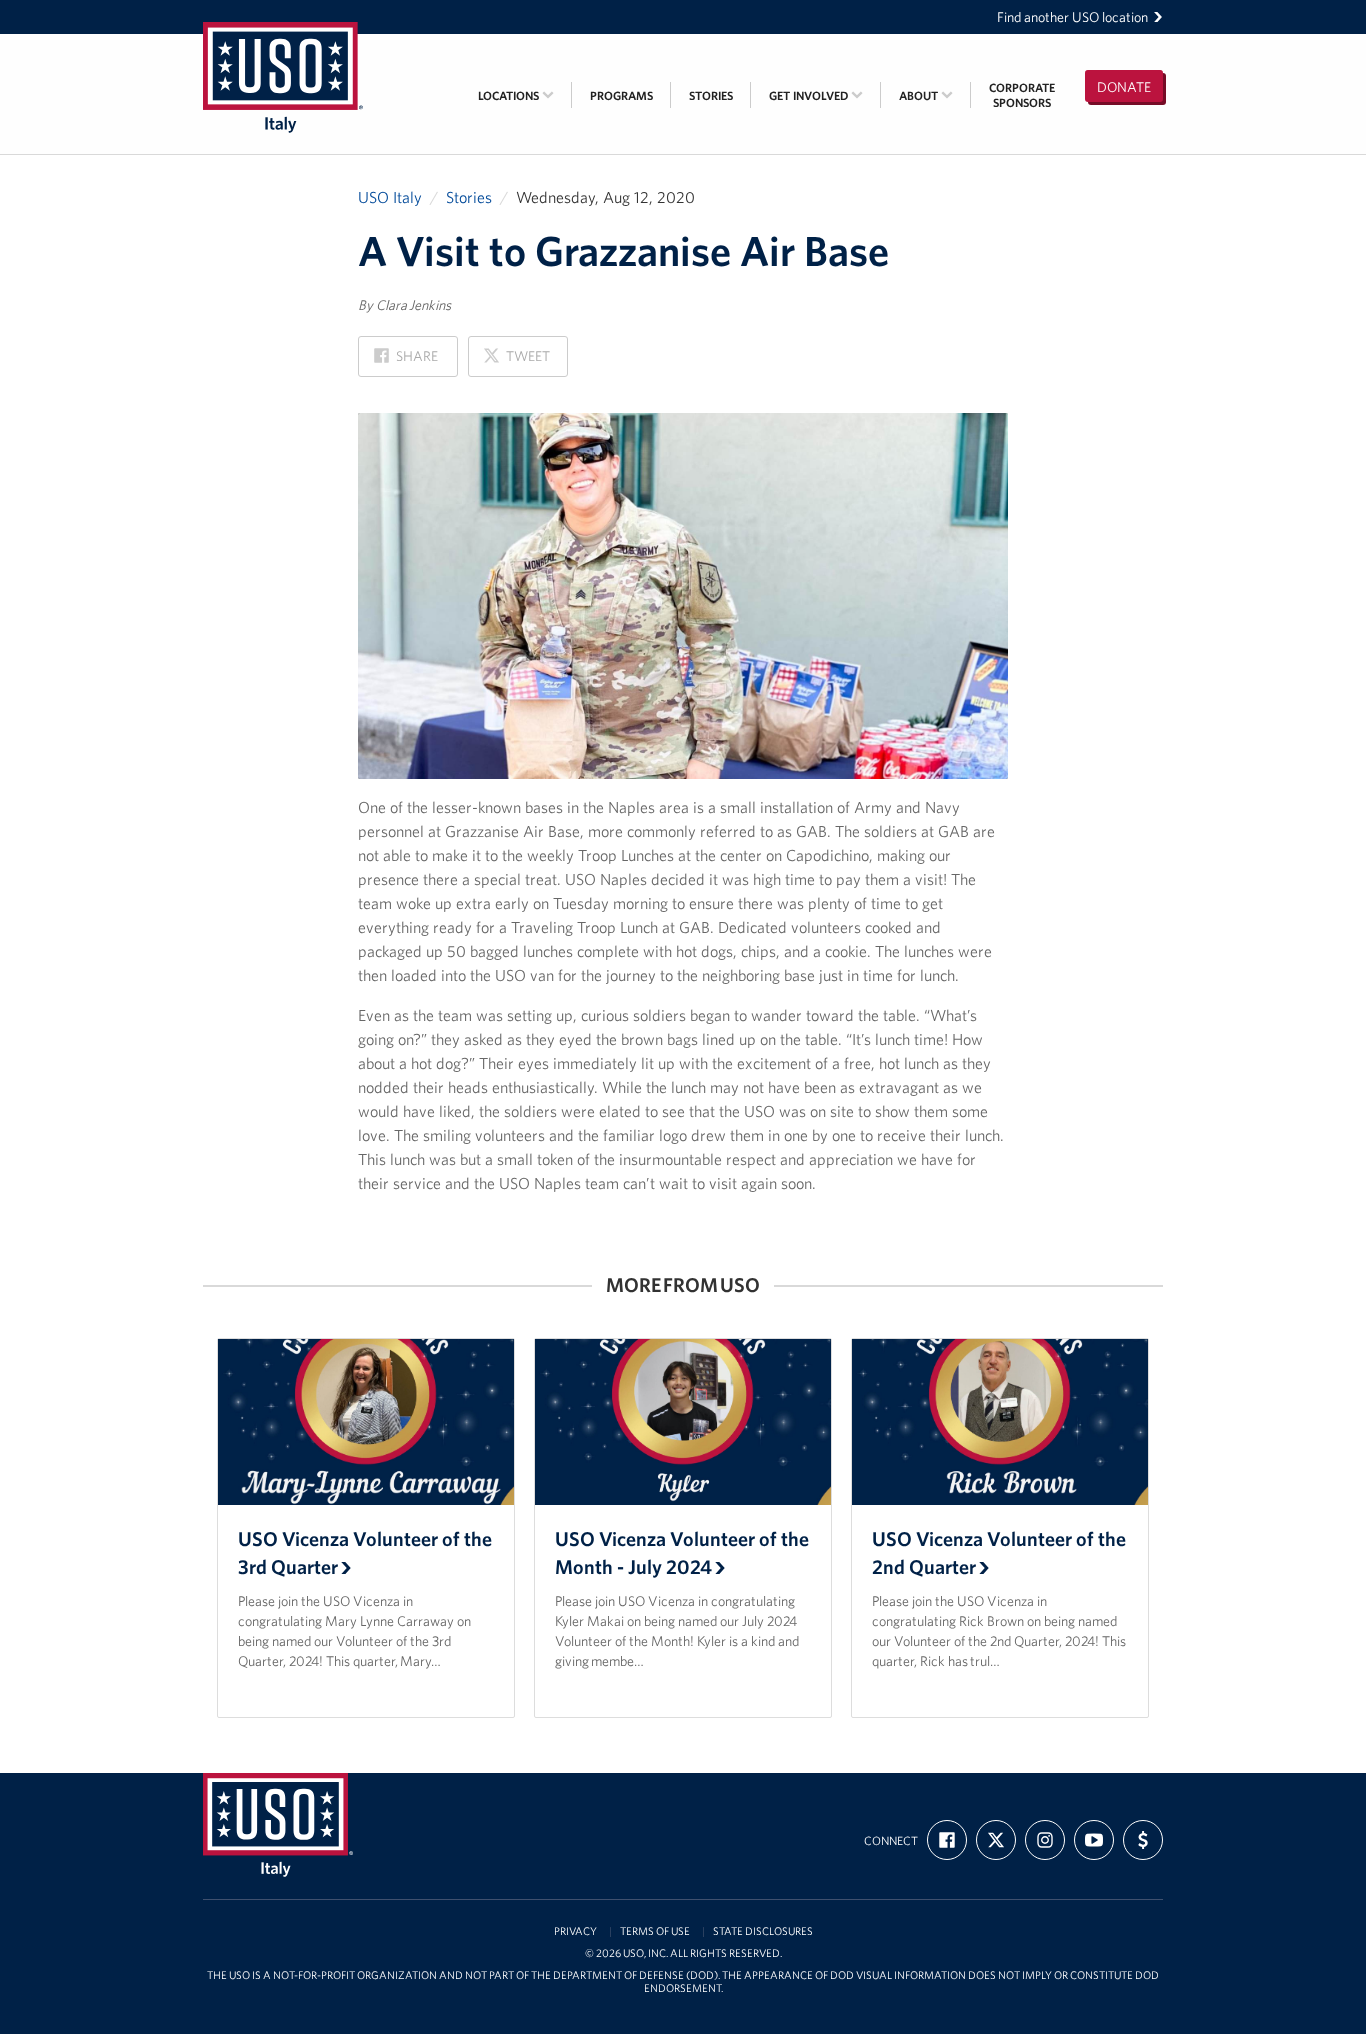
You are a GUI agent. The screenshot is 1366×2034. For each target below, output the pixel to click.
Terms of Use (655, 1931)
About (920, 95)
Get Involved (810, 95)
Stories (711, 95)
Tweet (516, 361)
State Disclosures (763, 1931)
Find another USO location (1072, 17)
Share (406, 361)
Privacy (575, 1931)
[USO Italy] (283, 47)
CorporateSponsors (1022, 95)
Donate (1124, 87)
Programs (621, 95)
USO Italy (390, 197)
